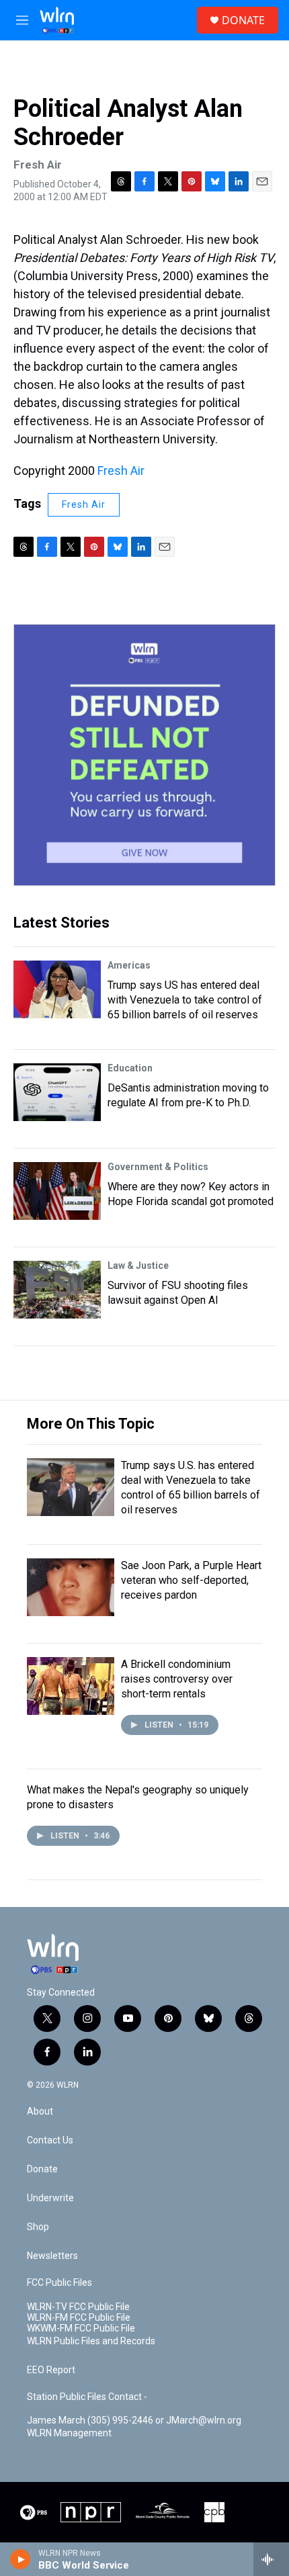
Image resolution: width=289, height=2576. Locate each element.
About (40, 2112)
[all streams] (271, 2559)
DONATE (243, 20)
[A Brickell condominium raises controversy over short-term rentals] (71, 1686)
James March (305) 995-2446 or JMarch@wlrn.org (134, 2420)
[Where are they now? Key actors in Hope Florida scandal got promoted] (57, 1191)
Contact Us (50, 2140)
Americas (129, 965)
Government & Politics (158, 1167)
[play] (20, 2559)
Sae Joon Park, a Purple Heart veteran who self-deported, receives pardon (191, 1580)
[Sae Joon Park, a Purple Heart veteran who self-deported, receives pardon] (71, 1587)
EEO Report (51, 2370)
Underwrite (50, 2198)
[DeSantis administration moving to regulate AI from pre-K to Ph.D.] (57, 1092)
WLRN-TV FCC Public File (78, 2307)
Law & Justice (138, 1265)
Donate (42, 2169)
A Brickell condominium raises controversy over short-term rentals (177, 1679)
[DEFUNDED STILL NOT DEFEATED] (144, 755)
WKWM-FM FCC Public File (81, 2328)
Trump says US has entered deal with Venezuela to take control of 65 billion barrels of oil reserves (185, 1000)
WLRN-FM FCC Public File (79, 2318)
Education (130, 1068)
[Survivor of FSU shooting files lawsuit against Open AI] (57, 1290)
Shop (38, 2227)
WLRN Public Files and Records (91, 2341)
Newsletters (52, 2256)
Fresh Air (121, 471)
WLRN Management (69, 2433)
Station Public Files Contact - (87, 2397)
